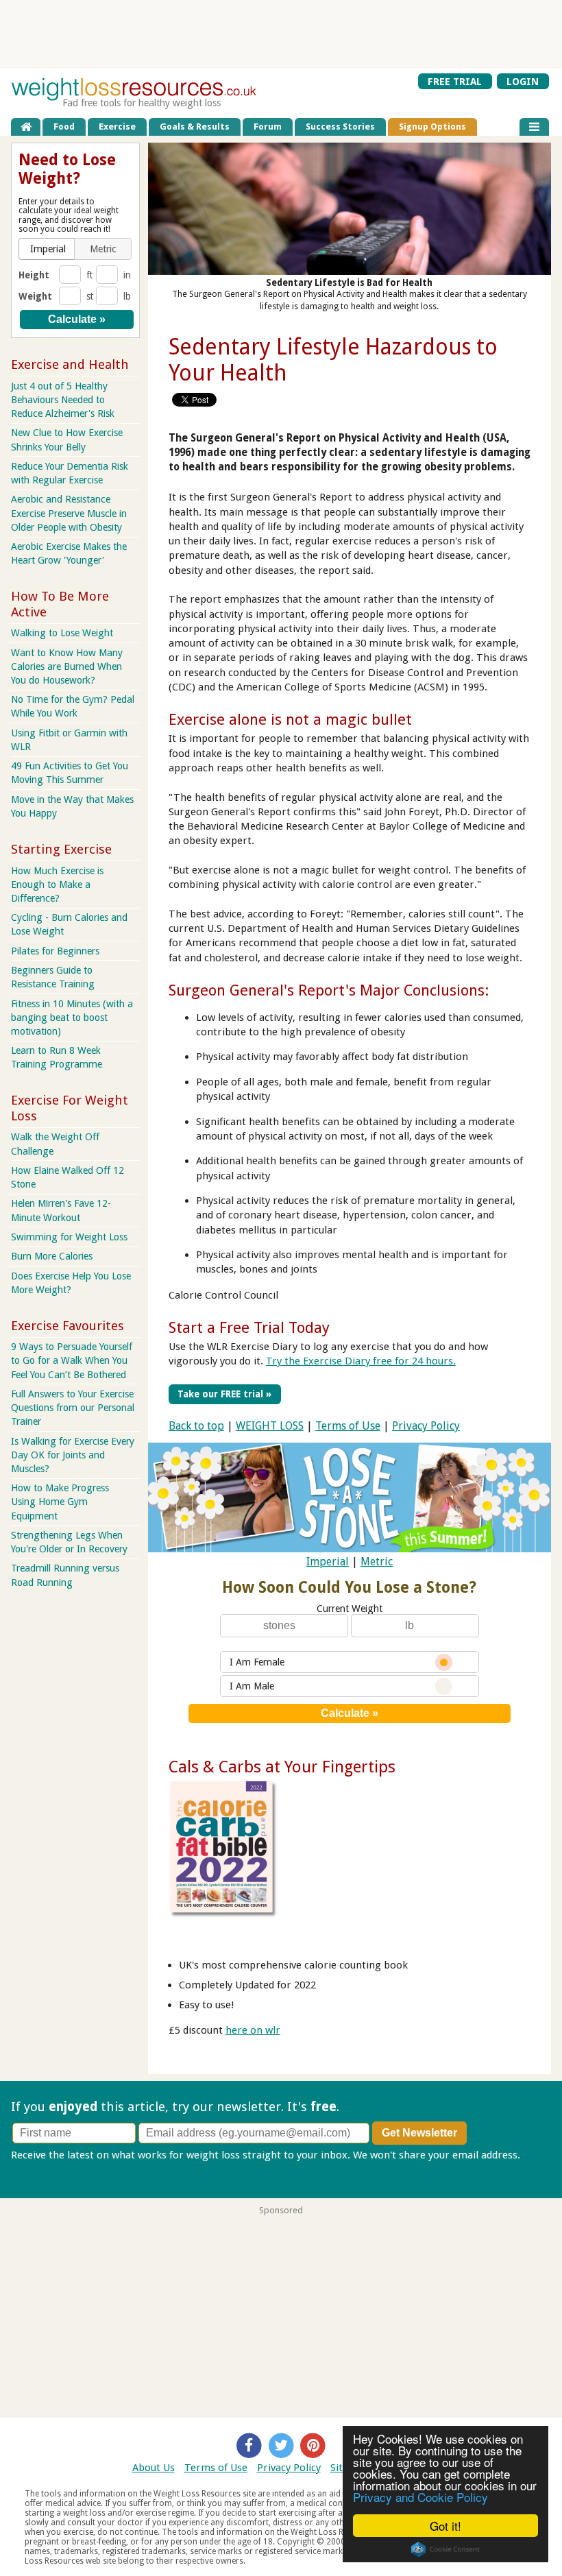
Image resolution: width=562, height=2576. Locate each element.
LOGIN (523, 81)
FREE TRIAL (455, 81)
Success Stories (340, 127)
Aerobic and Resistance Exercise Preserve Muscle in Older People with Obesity (69, 513)
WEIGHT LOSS (270, 1426)
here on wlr (253, 2030)
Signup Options (432, 127)
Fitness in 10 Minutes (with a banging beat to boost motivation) (72, 1018)
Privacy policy (43, 2169)
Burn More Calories (52, 1256)
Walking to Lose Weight (62, 633)
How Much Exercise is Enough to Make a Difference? (57, 884)
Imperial (328, 1562)
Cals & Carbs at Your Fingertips (282, 1767)
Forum (268, 127)
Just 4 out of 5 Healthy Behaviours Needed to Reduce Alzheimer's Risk (63, 400)
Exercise (117, 127)
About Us (154, 2468)
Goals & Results (195, 127)
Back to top (196, 1426)
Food (64, 127)
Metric (377, 1562)
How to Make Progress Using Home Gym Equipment (60, 1502)
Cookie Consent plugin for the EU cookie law (445, 2549)
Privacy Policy (426, 1426)
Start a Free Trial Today (249, 1327)
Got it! (445, 2526)
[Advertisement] (281, 34)
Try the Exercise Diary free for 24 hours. (361, 1361)
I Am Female (257, 1662)
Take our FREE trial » (224, 1394)
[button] (48, 249)
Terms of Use (348, 1426)
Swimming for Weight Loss (69, 1237)
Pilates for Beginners (55, 951)
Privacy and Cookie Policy (420, 2497)
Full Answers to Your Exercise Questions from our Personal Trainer (73, 1408)
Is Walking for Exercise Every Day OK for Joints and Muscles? (73, 1455)
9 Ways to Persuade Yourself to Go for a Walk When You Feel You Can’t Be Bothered (72, 1360)
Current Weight (350, 1609)
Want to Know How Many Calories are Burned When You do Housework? (67, 666)
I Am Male (252, 1686)
